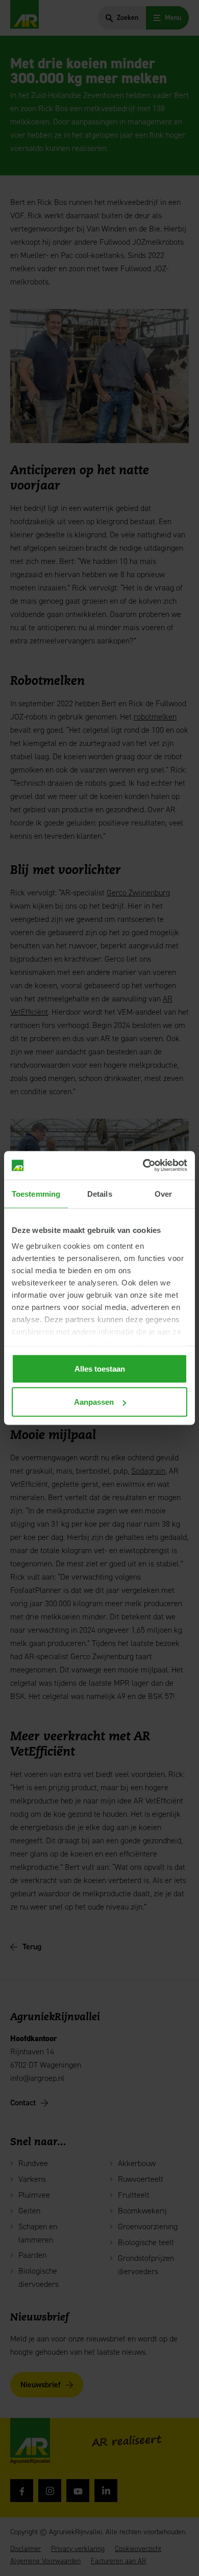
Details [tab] (100, 1193)
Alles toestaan (100, 1368)
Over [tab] (163, 1193)
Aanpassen (94, 1402)
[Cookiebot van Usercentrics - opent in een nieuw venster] (143, 1166)
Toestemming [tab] (36, 1193)
